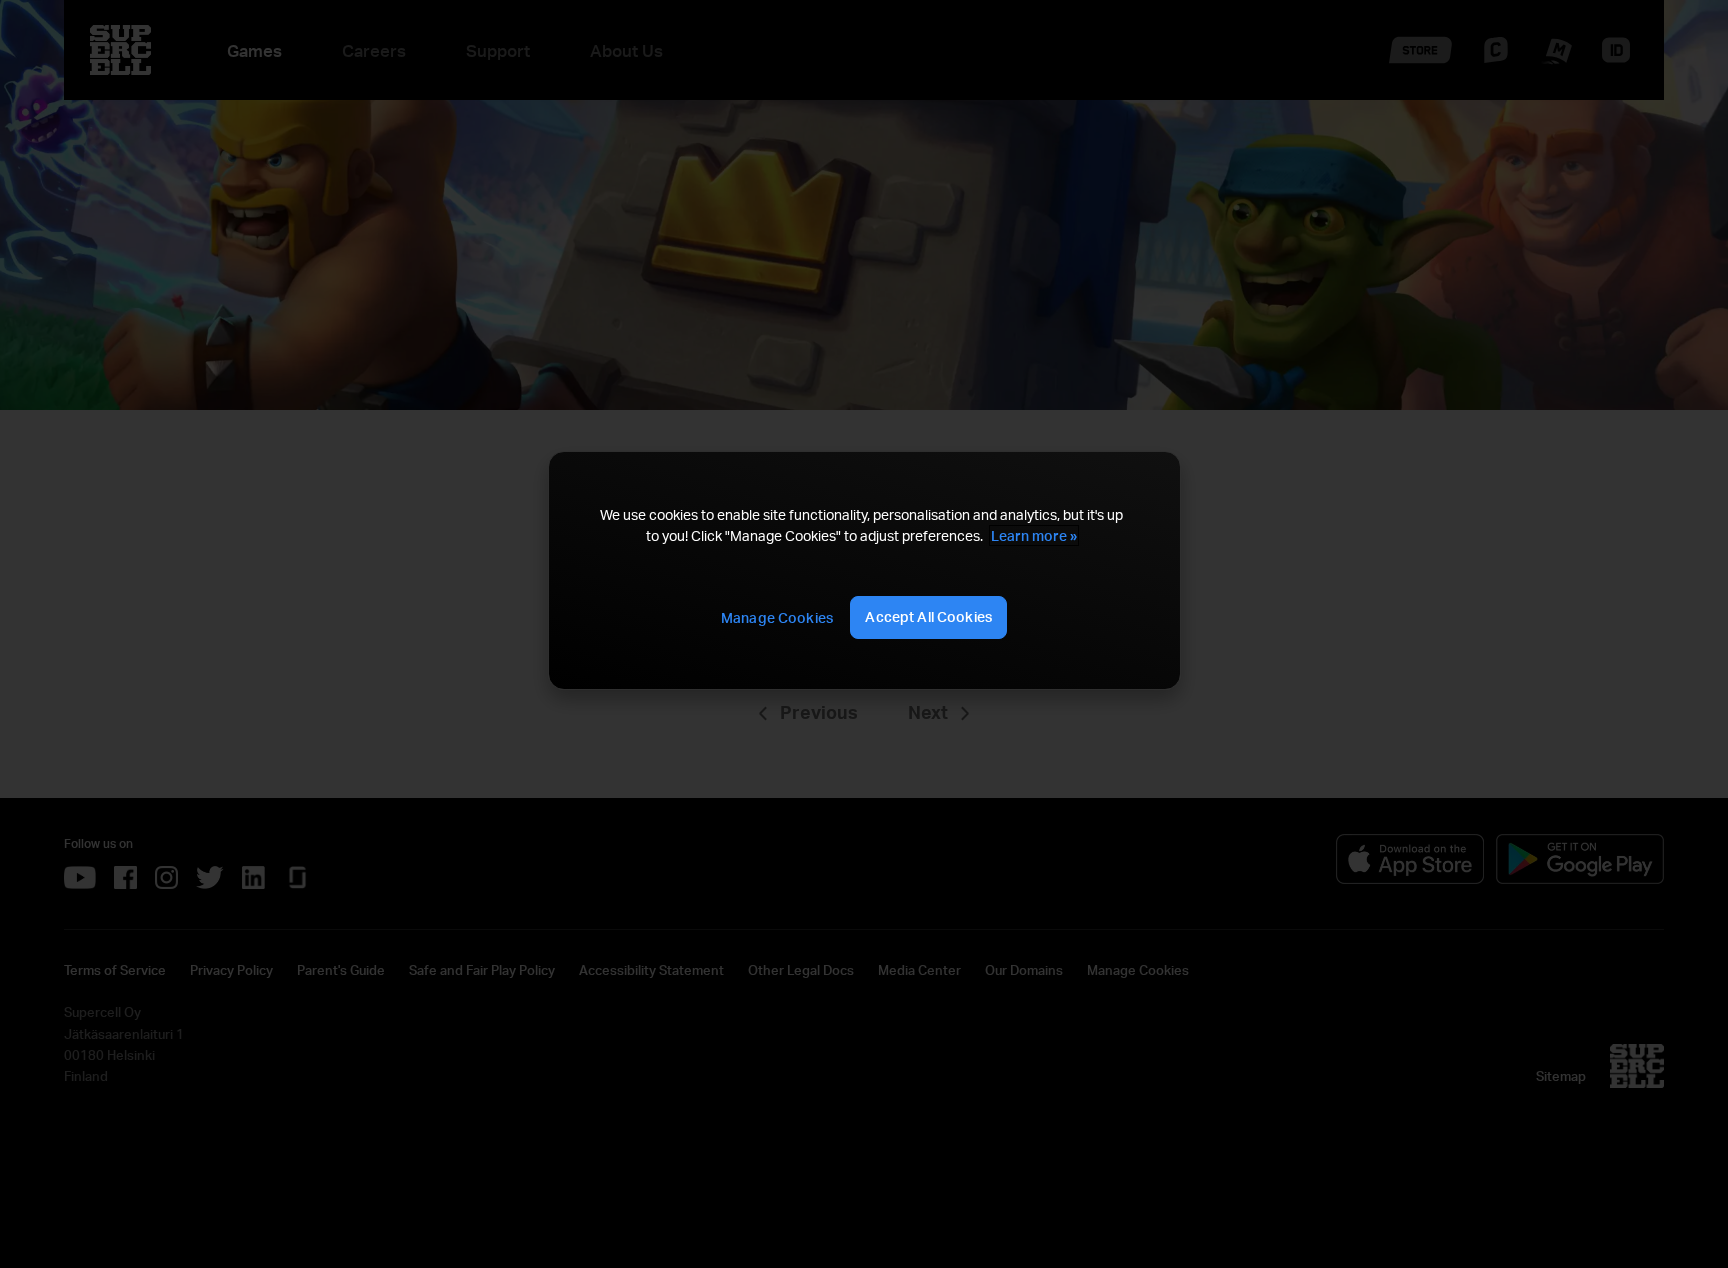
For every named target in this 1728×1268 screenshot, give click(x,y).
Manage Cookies (777, 617)
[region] (864, 570)
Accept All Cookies (928, 616)
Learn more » (1034, 535)
